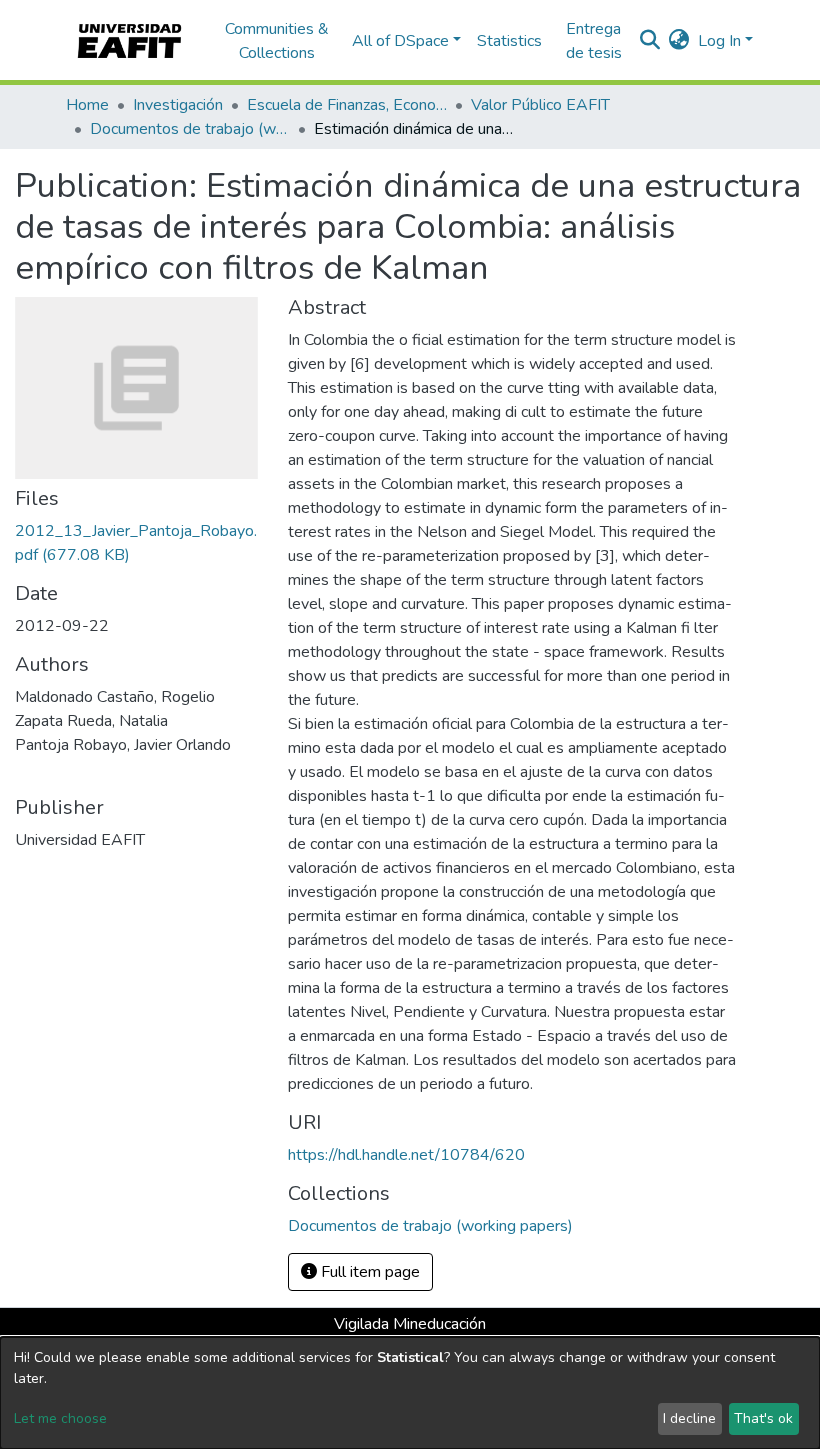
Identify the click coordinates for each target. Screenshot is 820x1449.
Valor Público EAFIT (540, 105)
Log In (719, 41)
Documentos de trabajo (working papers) (190, 129)
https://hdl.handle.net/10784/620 (406, 1155)
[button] (679, 41)
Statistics (509, 41)
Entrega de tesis (594, 41)
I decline (689, 1418)
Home (87, 105)
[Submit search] (650, 41)
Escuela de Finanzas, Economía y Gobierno (347, 105)
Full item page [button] (368, 1272)
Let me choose (60, 1418)
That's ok (763, 1418)
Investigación (178, 105)
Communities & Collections (277, 41)
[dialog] (410, 1393)
